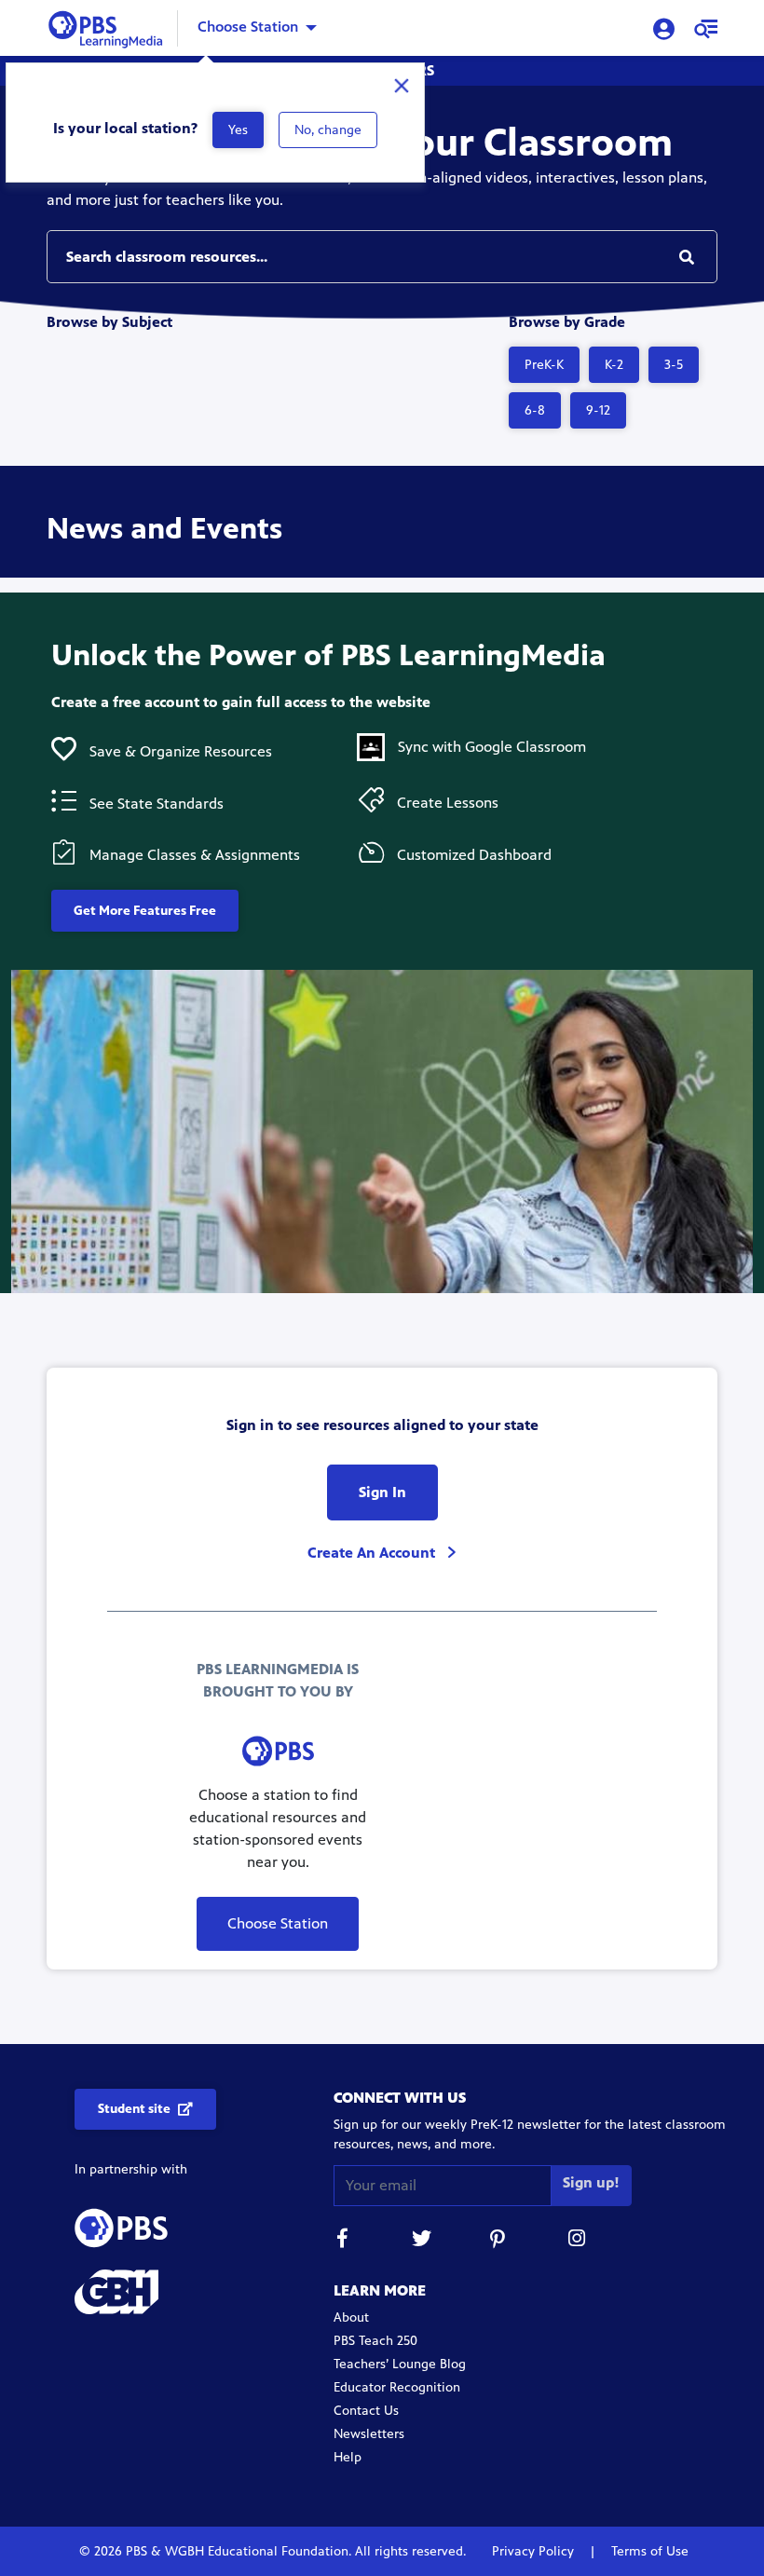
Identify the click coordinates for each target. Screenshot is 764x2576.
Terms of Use (648, 2551)
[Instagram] (578, 2241)
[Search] (687, 257)
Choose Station (248, 27)
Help (348, 2457)
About (351, 2317)
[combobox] (382, 257)
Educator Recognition (397, 2387)
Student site (134, 2109)
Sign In (382, 1492)
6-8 (535, 410)
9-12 (598, 410)
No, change (328, 130)
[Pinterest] (499, 2241)
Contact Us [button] (366, 2411)
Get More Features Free (145, 911)
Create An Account (373, 1553)
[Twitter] (421, 2241)
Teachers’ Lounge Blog (400, 2364)
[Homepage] (109, 27)
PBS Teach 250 (375, 2341)
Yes (238, 130)
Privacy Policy (535, 2551)
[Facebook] (343, 2241)
